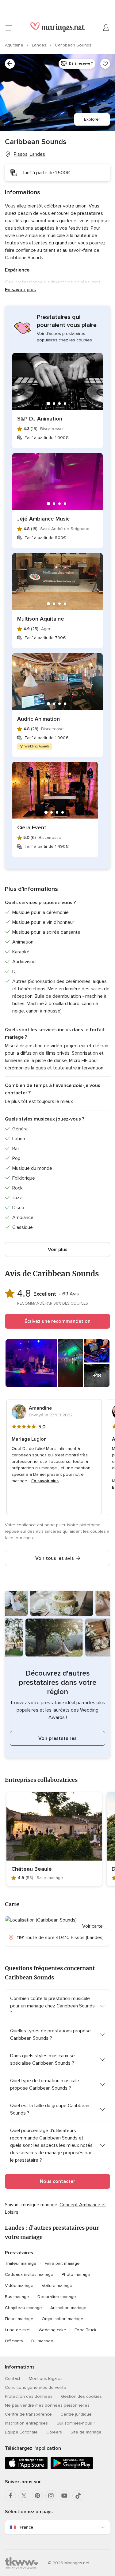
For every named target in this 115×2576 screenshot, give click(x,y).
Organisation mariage (63, 2319)
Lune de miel (18, 2330)
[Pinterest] (37, 2496)
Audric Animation (38, 719)
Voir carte (92, 1926)
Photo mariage (76, 2274)
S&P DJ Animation (40, 419)
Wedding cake (52, 2330)
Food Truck (85, 2330)
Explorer (92, 119)
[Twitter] (24, 2496)
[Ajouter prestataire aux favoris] (105, 64)
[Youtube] (64, 2496)
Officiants (14, 2341)
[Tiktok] (78, 2496)
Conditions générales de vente (36, 2387)
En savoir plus (20, 290)
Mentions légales (46, 2379)
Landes (40, 45)
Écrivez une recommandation (57, 1321)
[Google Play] (72, 2468)
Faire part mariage (62, 2263)
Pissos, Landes (29, 154)
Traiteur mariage (21, 2263)
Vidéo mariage (19, 2286)
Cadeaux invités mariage (29, 2274)
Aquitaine (15, 45)
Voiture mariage (57, 2286)
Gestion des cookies (81, 2396)
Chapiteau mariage (23, 2308)
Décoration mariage (57, 2297)
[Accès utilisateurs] (106, 28)
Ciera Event (32, 827)
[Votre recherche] (10, 64)
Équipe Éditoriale (21, 2432)
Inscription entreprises (26, 2423)
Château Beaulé (32, 1869)
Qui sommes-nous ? (76, 2423)
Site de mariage (86, 2432)
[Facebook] (10, 2496)
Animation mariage (68, 2308)
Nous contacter (57, 2181)
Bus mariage (17, 2297)
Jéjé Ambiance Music (43, 519)
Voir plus (58, 1250)
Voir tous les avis (55, 1558)
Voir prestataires (57, 1738)
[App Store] (26, 2468)
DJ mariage (42, 2341)
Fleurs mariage (19, 2319)
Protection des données (29, 2396)
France (26, 2527)
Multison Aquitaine (41, 619)
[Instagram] (51, 2496)
